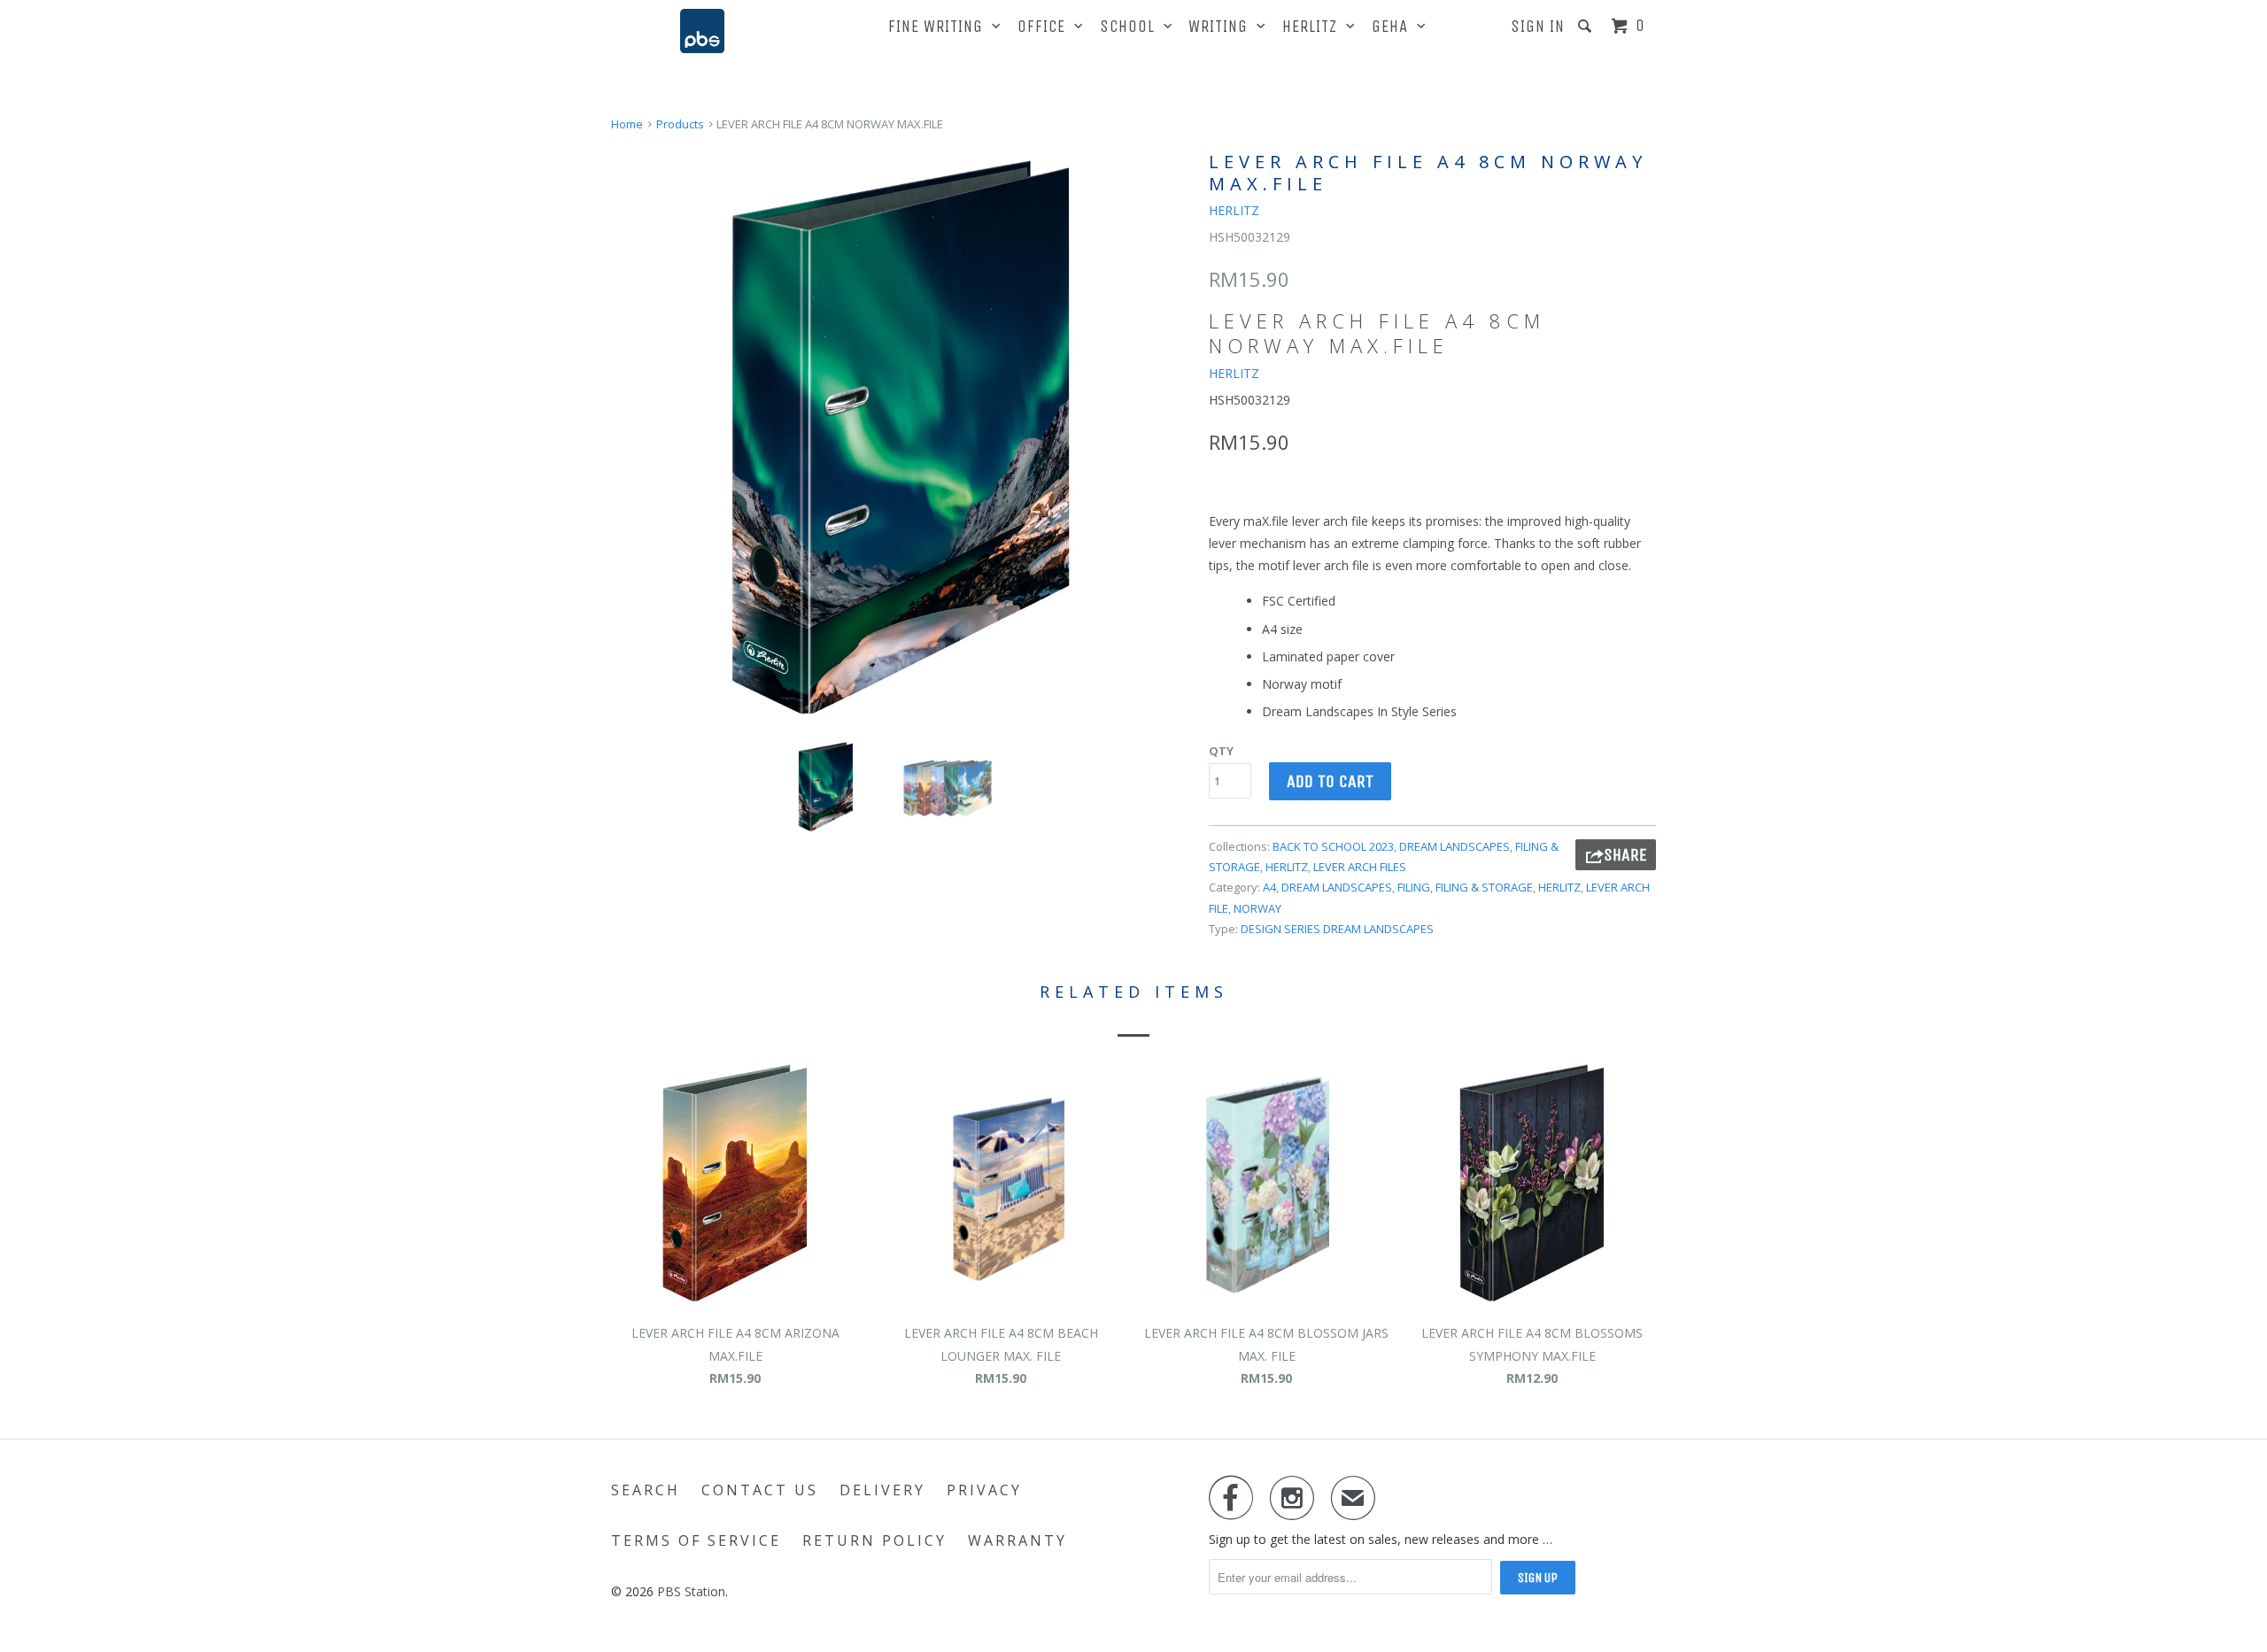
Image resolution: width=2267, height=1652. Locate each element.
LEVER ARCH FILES (1360, 867)
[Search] (1587, 26)
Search (646, 1490)
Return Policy (874, 1540)
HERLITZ (1314, 27)
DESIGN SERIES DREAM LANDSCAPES (1337, 929)
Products (680, 124)
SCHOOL (1132, 27)
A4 (1269, 887)
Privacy (984, 1490)
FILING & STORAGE (1484, 887)
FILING (1414, 887)
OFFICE (1046, 27)
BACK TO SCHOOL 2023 (1333, 846)
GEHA (1394, 27)
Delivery (882, 1490)
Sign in (1538, 27)
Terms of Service (696, 1540)
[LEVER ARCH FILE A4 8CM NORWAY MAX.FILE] (901, 437)
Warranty (1017, 1540)
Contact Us (760, 1490)
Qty (1221, 751)
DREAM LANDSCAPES (1455, 846)
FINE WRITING (940, 27)
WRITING (1222, 27)
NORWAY (1257, 908)
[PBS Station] (702, 31)
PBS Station (691, 1591)
